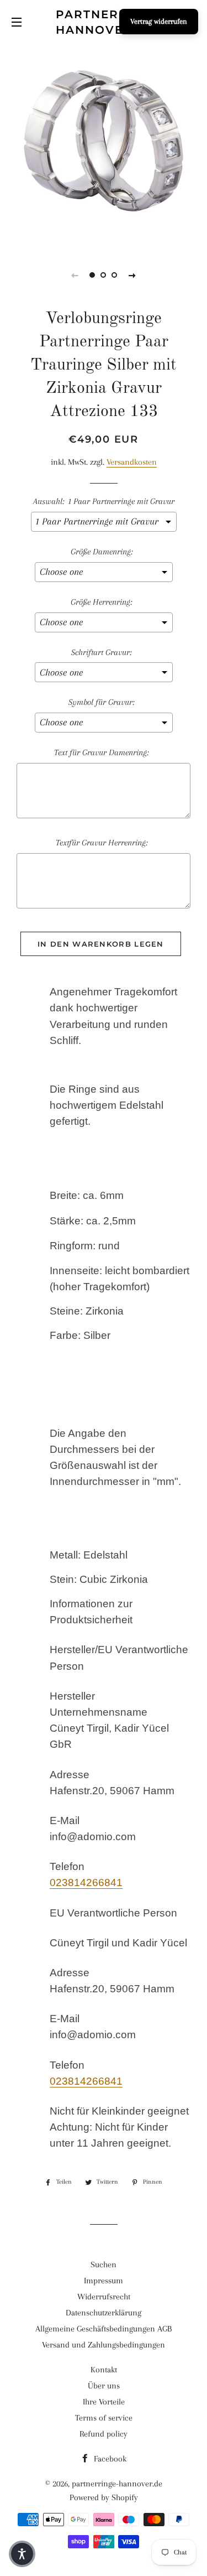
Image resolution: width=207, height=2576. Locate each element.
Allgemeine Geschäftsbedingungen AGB (104, 2329)
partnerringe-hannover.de (104, 22)
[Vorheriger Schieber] (75, 275)
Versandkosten (132, 462)
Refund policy (104, 2434)
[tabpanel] (104, 145)
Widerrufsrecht (104, 2297)
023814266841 (86, 1882)
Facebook (109, 2459)
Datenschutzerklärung (104, 2313)
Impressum (104, 2281)
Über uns (104, 2386)
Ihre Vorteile (104, 2402)
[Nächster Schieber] (132, 275)
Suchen (104, 2265)
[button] (22, 2554)
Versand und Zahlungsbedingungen (104, 2345)
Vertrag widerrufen (159, 21)
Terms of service (104, 2418)
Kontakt (104, 2370)
